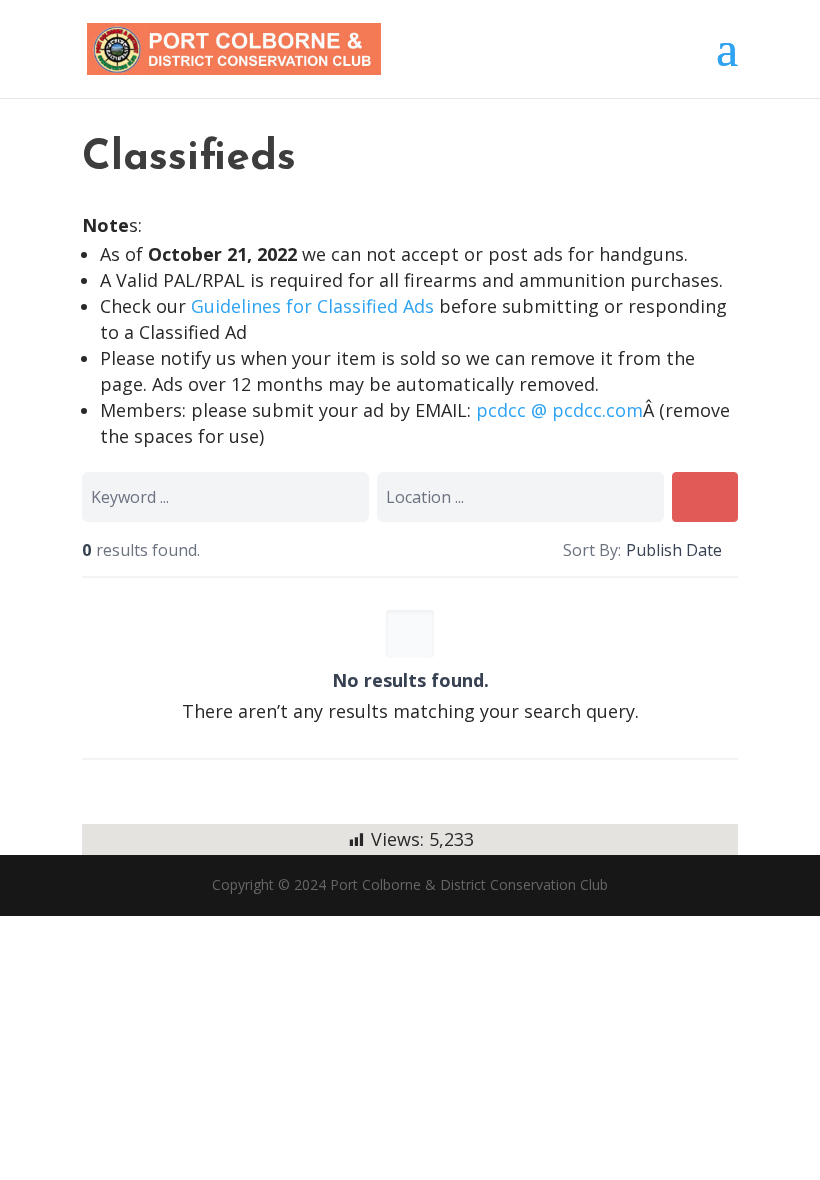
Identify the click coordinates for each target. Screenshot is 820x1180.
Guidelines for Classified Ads (315, 306)
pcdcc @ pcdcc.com (559, 410)
